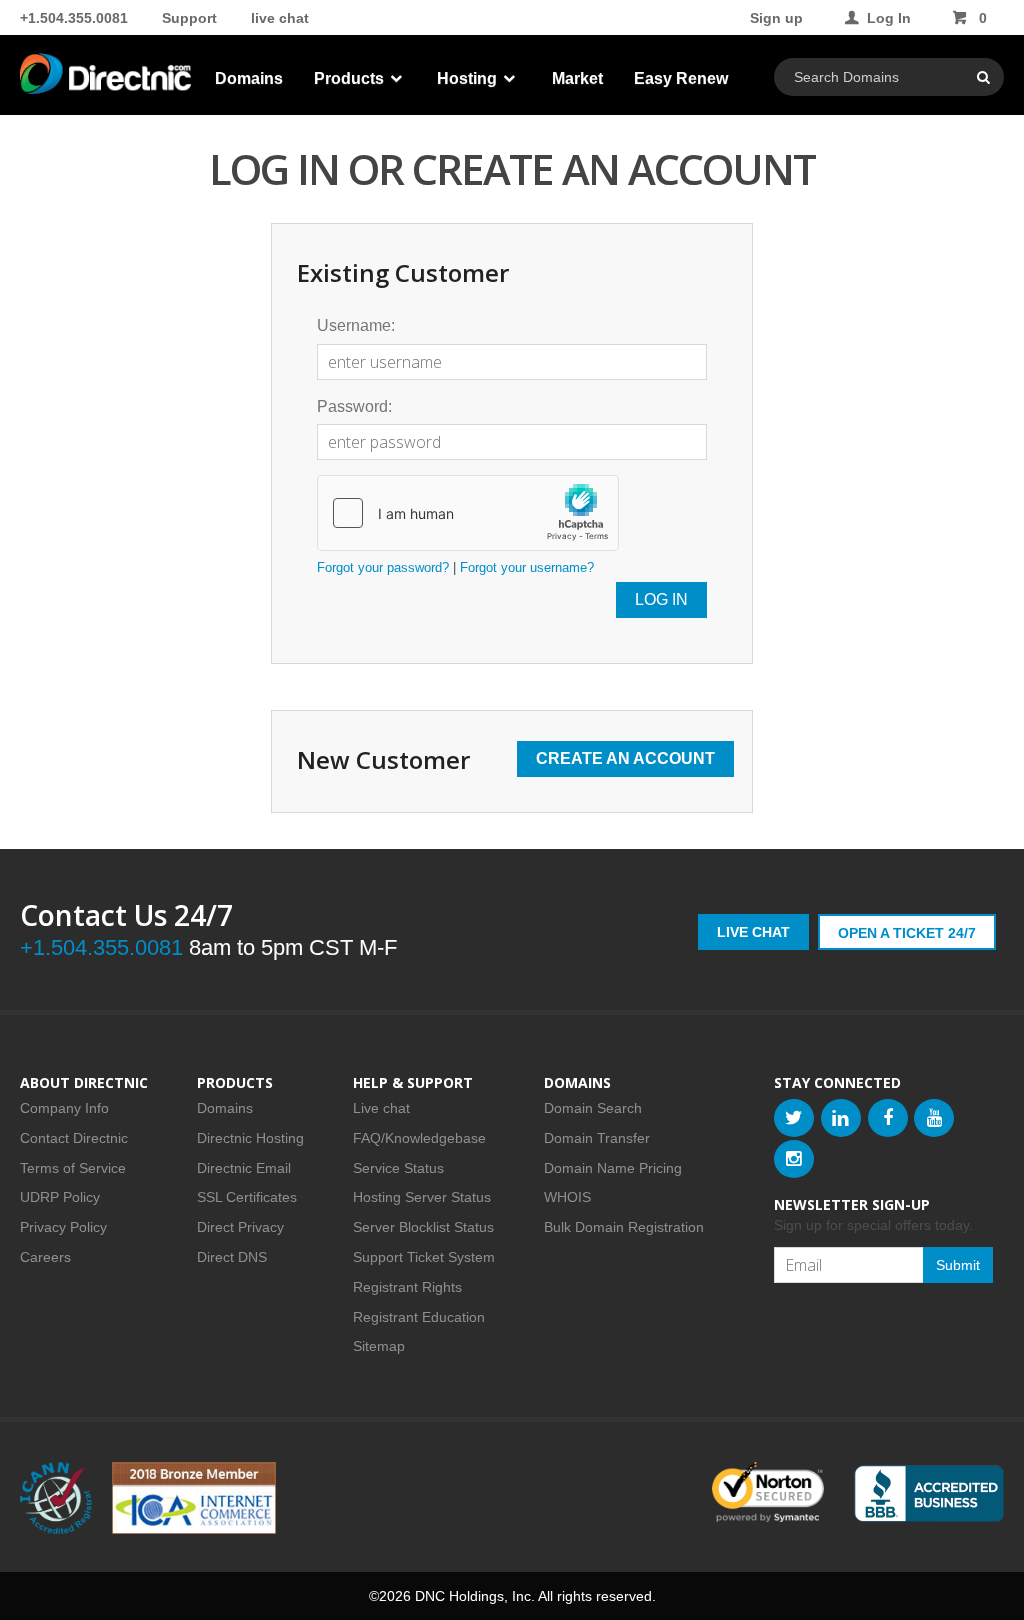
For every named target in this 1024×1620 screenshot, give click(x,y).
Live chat (381, 1108)
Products (351, 78)
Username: (356, 325)
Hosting (469, 78)
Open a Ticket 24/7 (907, 933)
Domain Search (593, 1108)
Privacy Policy (63, 1227)
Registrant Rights (407, 1287)
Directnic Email (244, 1168)
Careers (45, 1257)
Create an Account (625, 758)
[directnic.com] (105, 80)
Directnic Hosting (250, 1138)
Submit (958, 1265)
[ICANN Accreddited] (56, 1498)
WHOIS (567, 1197)
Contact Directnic (74, 1138)
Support (189, 18)
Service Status (398, 1168)
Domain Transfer (597, 1138)
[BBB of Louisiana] (929, 1493)
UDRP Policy (60, 1197)
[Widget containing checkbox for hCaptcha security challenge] (468, 513)
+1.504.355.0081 (74, 18)
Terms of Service (73, 1168)
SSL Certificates (247, 1197)
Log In (889, 18)
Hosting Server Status (422, 1197)
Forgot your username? (527, 567)
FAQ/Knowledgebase (419, 1138)
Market (577, 78)
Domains (249, 78)
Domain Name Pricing (613, 1168)
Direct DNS (232, 1257)
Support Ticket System (424, 1257)
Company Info (64, 1108)
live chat (280, 18)
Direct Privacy (240, 1227)
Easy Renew (681, 78)
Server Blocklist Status (423, 1227)
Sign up (776, 18)
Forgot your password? (383, 567)
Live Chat (753, 932)
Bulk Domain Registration (624, 1227)
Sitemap (379, 1346)
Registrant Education (419, 1317)
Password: (354, 406)
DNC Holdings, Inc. (475, 1596)
